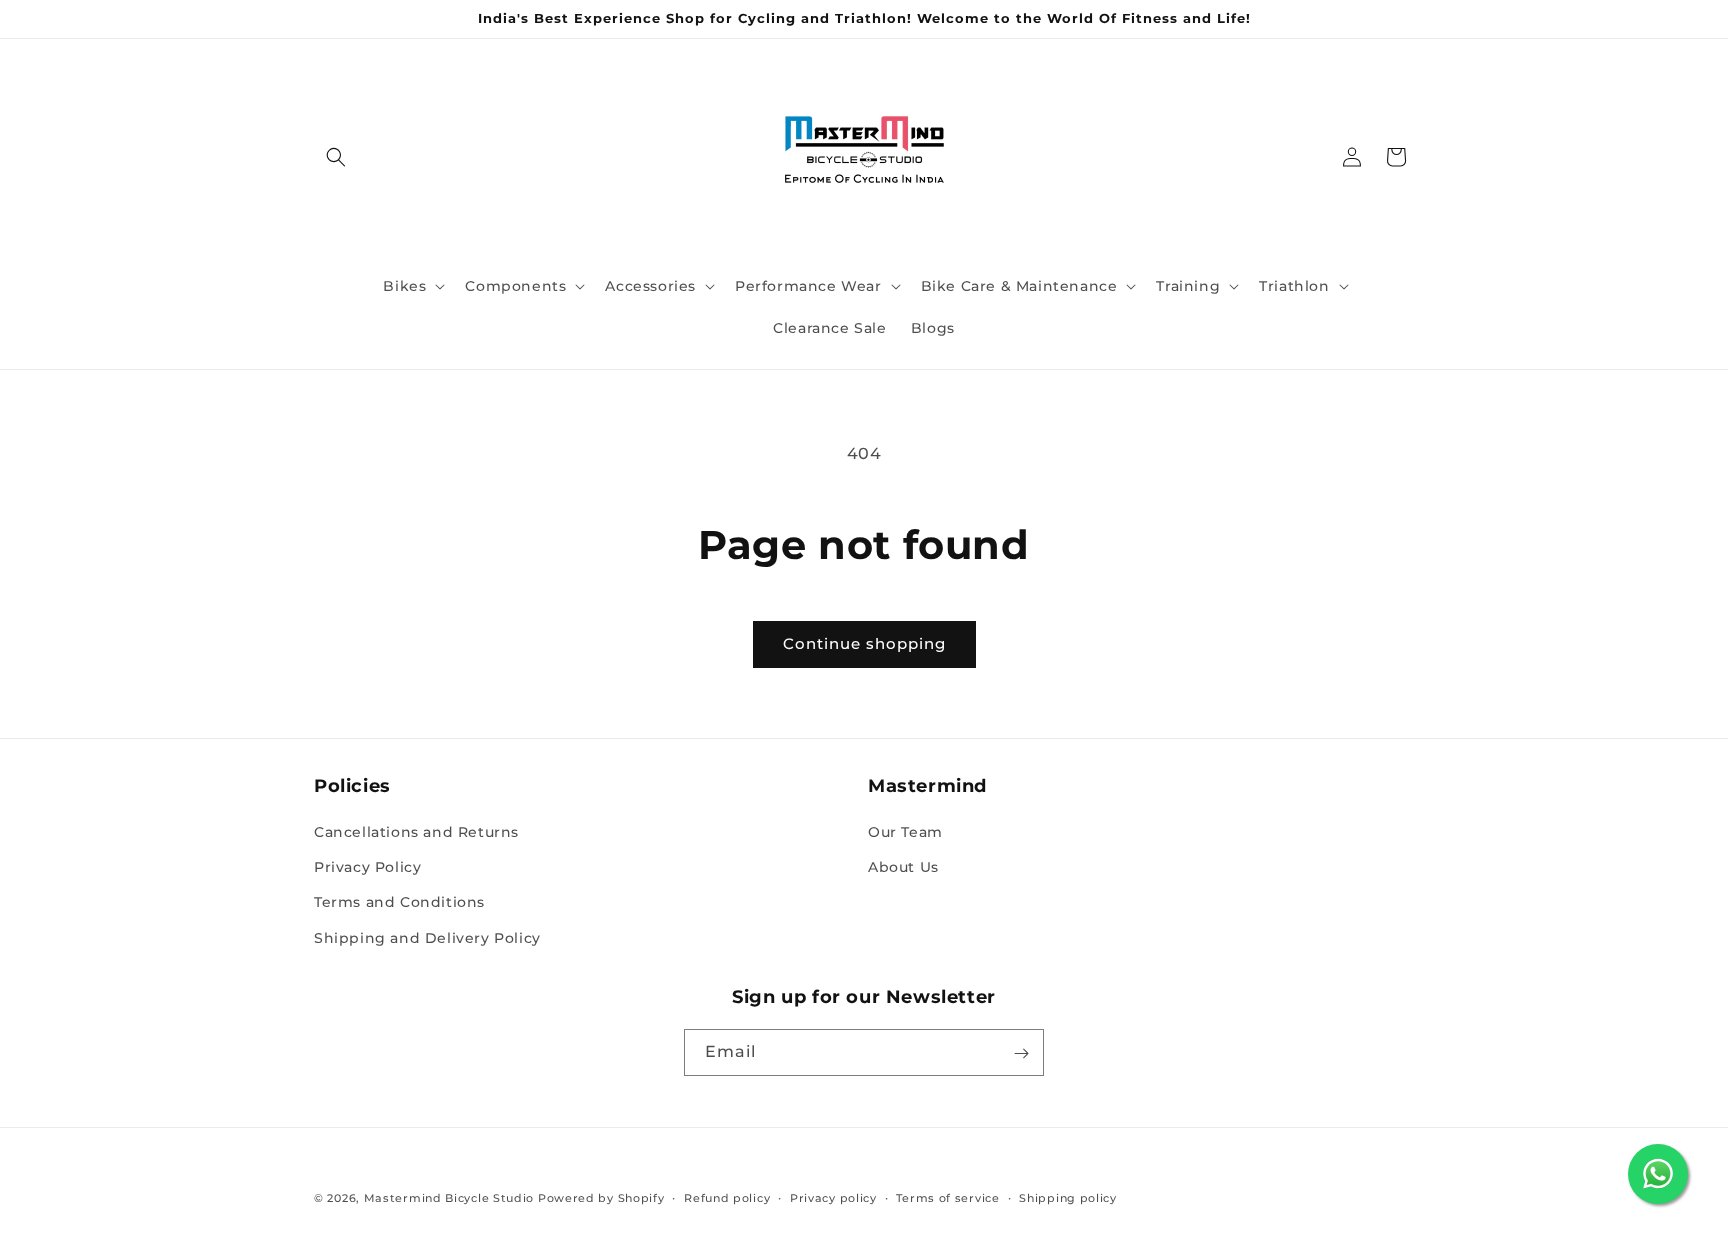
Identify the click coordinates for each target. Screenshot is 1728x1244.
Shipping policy (1068, 1197)
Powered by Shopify (601, 1198)
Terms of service (947, 1197)
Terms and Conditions (399, 903)
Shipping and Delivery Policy (427, 938)
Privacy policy (833, 1197)
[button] (336, 157)
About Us (903, 868)
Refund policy (727, 1197)
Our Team (905, 832)
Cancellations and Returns (416, 832)
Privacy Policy (367, 868)
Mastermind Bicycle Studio (449, 1198)
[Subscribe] (1021, 1053)
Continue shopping (864, 643)
